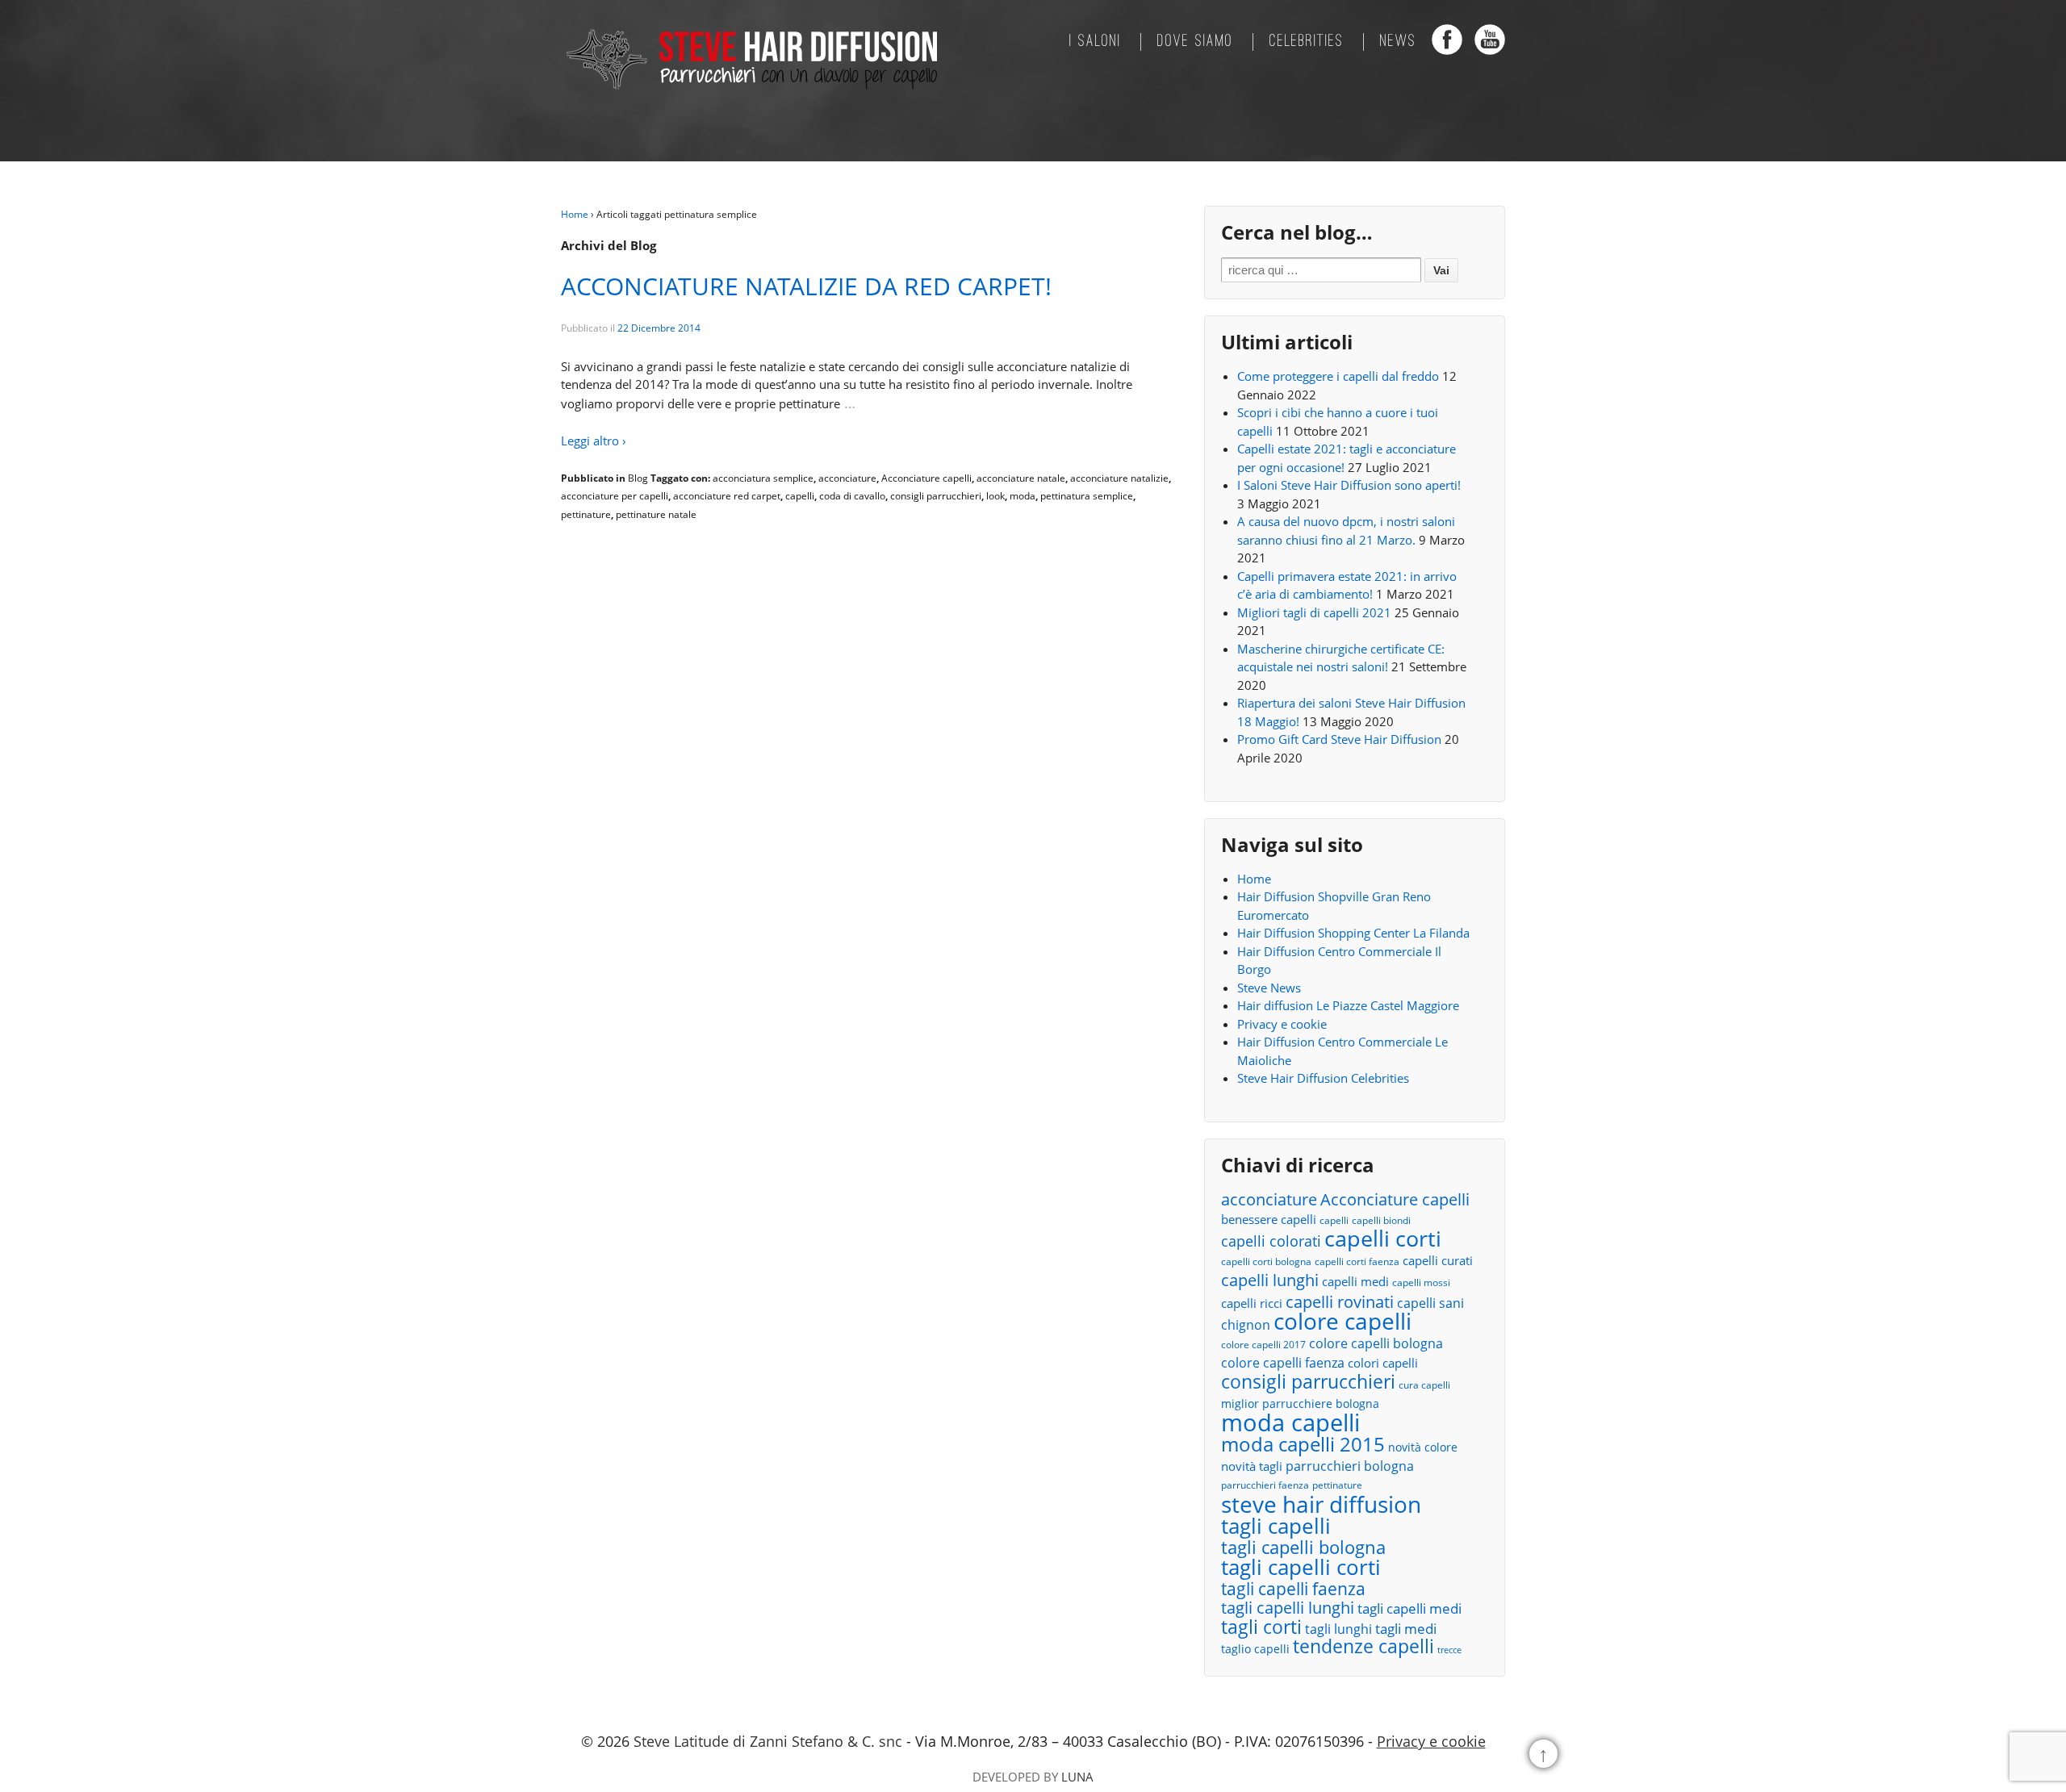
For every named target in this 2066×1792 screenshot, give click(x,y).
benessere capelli (1269, 1219)
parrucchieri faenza (1265, 1485)
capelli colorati (1271, 1241)
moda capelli (1290, 1423)
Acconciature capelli (926, 478)
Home (575, 214)
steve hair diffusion (1321, 1504)
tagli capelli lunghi (1288, 1608)
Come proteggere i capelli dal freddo (1338, 376)
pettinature (586, 514)
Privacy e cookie (1282, 1024)
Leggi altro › (594, 441)
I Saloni (1095, 42)
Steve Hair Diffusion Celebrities (1323, 1078)
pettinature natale (656, 514)
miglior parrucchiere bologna (1300, 1404)
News (1398, 42)
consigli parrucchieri (936, 496)
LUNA (1077, 1777)
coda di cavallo (852, 496)
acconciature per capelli (615, 496)
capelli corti (1383, 1239)
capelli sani (1430, 1303)
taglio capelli (1255, 1649)
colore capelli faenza (1283, 1363)
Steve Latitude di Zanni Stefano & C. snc (768, 1741)
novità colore (1423, 1447)
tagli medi (1406, 1629)
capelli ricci (1252, 1303)
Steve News (1269, 988)
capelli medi (1355, 1281)
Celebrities (1307, 42)
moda (1023, 496)
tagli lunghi (1338, 1629)
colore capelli (1342, 1321)
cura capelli (1424, 1385)
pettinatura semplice (1087, 496)
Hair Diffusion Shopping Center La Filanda (1353, 933)
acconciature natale (1021, 478)
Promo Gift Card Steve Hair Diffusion (1339, 739)
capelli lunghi (1270, 1280)
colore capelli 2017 (1263, 1345)
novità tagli (1252, 1466)
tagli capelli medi (1409, 1608)
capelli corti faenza (1357, 1262)
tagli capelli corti (1301, 1567)
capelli (800, 496)
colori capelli (1383, 1363)
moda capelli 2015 (1303, 1445)
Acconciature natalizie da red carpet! (806, 286)
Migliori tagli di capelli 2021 (1314, 612)
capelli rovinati (1340, 1302)
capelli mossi (1421, 1282)
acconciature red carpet (727, 496)
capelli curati (1438, 1260)
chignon (1246, 1325)
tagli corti (1261, 1628)
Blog (638, 478)
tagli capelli (1276, 1526)
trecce (1449, 1650)
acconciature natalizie (1119, 478)
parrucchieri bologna (1350, 1466)
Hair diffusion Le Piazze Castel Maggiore (1348, 1005)
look (995, 496)
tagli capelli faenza (1293, 1589)
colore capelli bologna (1376, 1343)
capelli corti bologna (1266, 1262)
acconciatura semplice (763, 478)
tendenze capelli (1363, 1647)
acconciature (847, 478)
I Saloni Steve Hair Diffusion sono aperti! (1349, 485)
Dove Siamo (1195, 42)
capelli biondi (1381, 1220)
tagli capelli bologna (1303, 1548)
